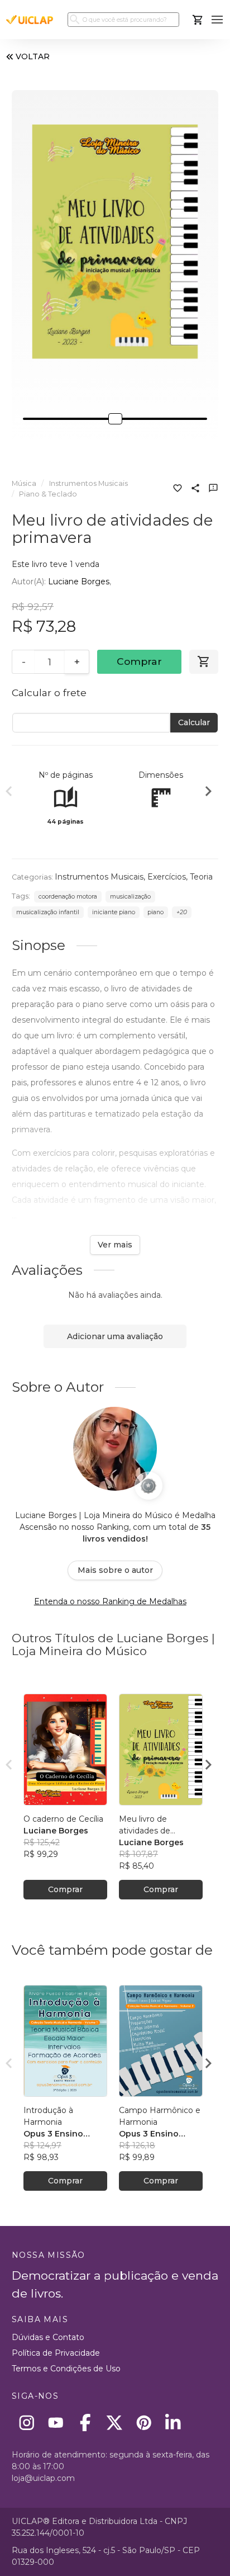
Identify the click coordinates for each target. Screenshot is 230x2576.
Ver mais (115, 1245)
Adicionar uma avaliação (115, 1336)
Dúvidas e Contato (48, 2337)
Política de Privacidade (56, 2353)
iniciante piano (114, 912)
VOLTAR (33, 56)
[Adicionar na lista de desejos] (178, 489)
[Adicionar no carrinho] (204, 662)
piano (155, 912)
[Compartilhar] (195, 489)
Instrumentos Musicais (88, 483)
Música (24, 483)
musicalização (130, 897)
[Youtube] (56, 2423)
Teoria (201, 877)
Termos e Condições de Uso (66, 2369)
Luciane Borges (79, 582)
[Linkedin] (173, 2423)
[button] (217, 20)
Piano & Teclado (48, 494)
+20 (182, 912)
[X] (115, 2423)
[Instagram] (27, 2423)
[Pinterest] (144, 2423)
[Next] (208, 793)
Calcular (194, 722)
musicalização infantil (48, 912)
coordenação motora (68, 897)
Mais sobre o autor (115, 1570)
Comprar (139, 661)
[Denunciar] (213, 489)
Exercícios (167, 877)
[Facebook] (85, 2423)
